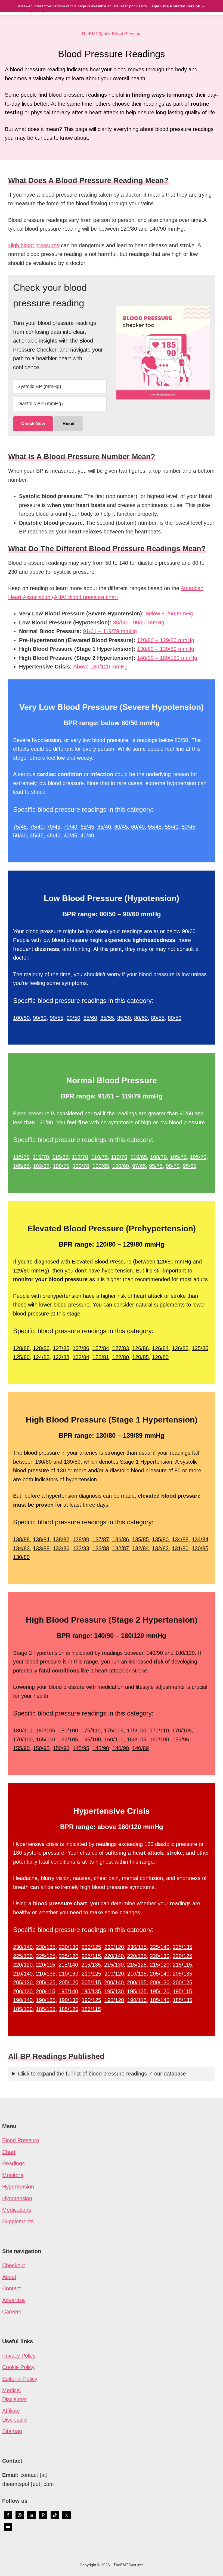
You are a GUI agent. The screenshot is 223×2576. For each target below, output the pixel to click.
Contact (12, 2288)
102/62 (41, 1166)
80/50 (175, 1018)
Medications (17, 2210)
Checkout (14, 2265)
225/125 (46, 1956)
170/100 (23, 1739)
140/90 (121, 1748)
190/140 (23, 2000)
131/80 (180, 1548)
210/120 (114, 1974)
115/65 (60, 1157)
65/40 (104, 827)
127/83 (121, 1348)
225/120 (69, 1956)
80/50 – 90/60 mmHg (139, 622)
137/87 (101, 1539)
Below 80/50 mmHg (169, 614)
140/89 (140, 1748)
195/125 (137, 1991)
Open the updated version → (179, 6)
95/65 (190, 1166)
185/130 (23, 2009)
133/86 (61, 1548)
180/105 (45, 1730)
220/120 (23, 1965)
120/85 (140, 1357)
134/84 (200, 1539)
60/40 (138, 827)
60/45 (121, 827)
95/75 (156, 1166)
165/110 (46, 1739)
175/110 (91, 1730)
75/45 (20, 827)
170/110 (159, 1730)
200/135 (137, 1982)
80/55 (158, 1018)
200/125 (182, 1982)
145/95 (81, 1748)
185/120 (69, 2009)
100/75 (61, 1166)
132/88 (101, 1548)
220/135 (137, 1956)
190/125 (91, 2000)
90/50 (73, 1018)
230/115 (137, 1947)
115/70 (41, 1157)
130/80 (21, 1557)
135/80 (160, 1539)
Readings (13, 2163)
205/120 (69, 1982)
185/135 (182, 2000)
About (9, 2277)
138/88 (21, 1539)
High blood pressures (34, 245)
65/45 (87, 827)
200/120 (23, 1991)
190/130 (69, 2000)
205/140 (160, 1974)
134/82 (21, 1548)
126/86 (140, 1348)
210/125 (91, 1974)
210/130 (69, 1974)
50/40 (20, 835)
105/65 (21, 1166)
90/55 (57, 1018)
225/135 (182, 1947)
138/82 (61, 1539)
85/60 (90, 1018)
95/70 (173, 1166)
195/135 (91, 1991)
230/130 (69, 1947)
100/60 (121, 1166)
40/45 (70, 835)
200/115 (46, 1991)
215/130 (114, 1965)
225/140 (160, 1947)
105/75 (178, 1157)
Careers (12, 2312)
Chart (9, 2152)
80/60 (141, 1018)
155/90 (21, 1748)
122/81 (101, 1357)
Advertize (13, 2300)
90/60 (40, 1018)
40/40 (87, 835)
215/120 (160, 1965)
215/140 (68, 1965)
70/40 (70, 827)
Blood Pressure (127, 34)
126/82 (180, 1348)
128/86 (41, 1348)
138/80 (81, 1539)
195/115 (182, 1991)
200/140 (114, 1982)
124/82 (41, 1357)
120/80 (160, 1357)
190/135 (46, 2000)
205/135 (182, 1974)
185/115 (91, 2009)
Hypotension (17, 2198)
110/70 (119, 1157)
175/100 (137, 1730)
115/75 (21, 1157)
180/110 (23, 1730)
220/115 (46, 1965)
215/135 (91, 1965)
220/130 (160, 1956)
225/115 (91, 1956)
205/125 (46, 1982)
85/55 (107, 1018)
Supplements (18, 2221)
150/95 (41, 1748)
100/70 (81, 1166)
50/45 (188, 827)
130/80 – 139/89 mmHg (166, 649)
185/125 (46, 2009)
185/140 (160, 2000)
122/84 (81, 1357)
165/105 (68, 1739)
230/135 (46, 1947)
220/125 (182, 1956)
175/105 (114, 1730)
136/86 (121, 1539)
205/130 (23, 1982)
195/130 (114, 1991)
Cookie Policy (18, 2367)
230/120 (114, 1947)
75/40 (37, 827)
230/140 (23, 1947)
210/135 (46, 1974)
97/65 (139, 1166)
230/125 (91, 1947)
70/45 (54, 827)
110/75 (100, 1157)
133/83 (81, 1548)
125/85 (200, 1348)
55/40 (172, 827)
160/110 (114, 1739)
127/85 (61, 1348)
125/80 (21, 1357)
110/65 (139, 1157)
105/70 (198, 1157)
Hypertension (18, 2187)
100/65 (101, 1166)
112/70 (80, 1157)
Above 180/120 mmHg (100, 667)
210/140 (23, 1974)
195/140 (68, 1991)
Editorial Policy (20, 2379)
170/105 (182, 1730)
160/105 (137, 1739)
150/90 (61, 1748)
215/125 (137, 1965)
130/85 (200, 1548)
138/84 (41, 1539)
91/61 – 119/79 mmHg (110, 631)
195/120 (160, 1991)
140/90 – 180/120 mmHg (167, 658)
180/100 (68, 1730)
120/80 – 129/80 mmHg (166, 640)
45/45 (37, 835)
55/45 (155, 827)
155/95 (181, 1739)
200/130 (160, 1982)
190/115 (137, 2000)
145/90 (101, 1748)
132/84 (140, 1548)
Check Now (33, 424)
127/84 (101, 1348)
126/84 (160, 1348)
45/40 (54, 835)
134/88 (180, 1539)
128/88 (21, 1348)
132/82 (160, 1548)
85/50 (124, 1018)
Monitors (13, 2175)
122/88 (61, 1357)
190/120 (114, 2000)
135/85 (140, 1539)
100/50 (21, 1018)
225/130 (23, 1956)
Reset (69, 424)
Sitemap (12, 2431)
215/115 (182, 1965)
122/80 (121, 1357)
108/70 (158, 1157)
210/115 (137, 1974)
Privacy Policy (19, 2356)
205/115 (91, 1982)
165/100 (91, 1739)
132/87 (121, 1548)
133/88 (41, 1548)
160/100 (159, 1739)
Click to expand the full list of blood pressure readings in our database (102, 2074)
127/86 (81, 1348)
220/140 (114, 1956)
